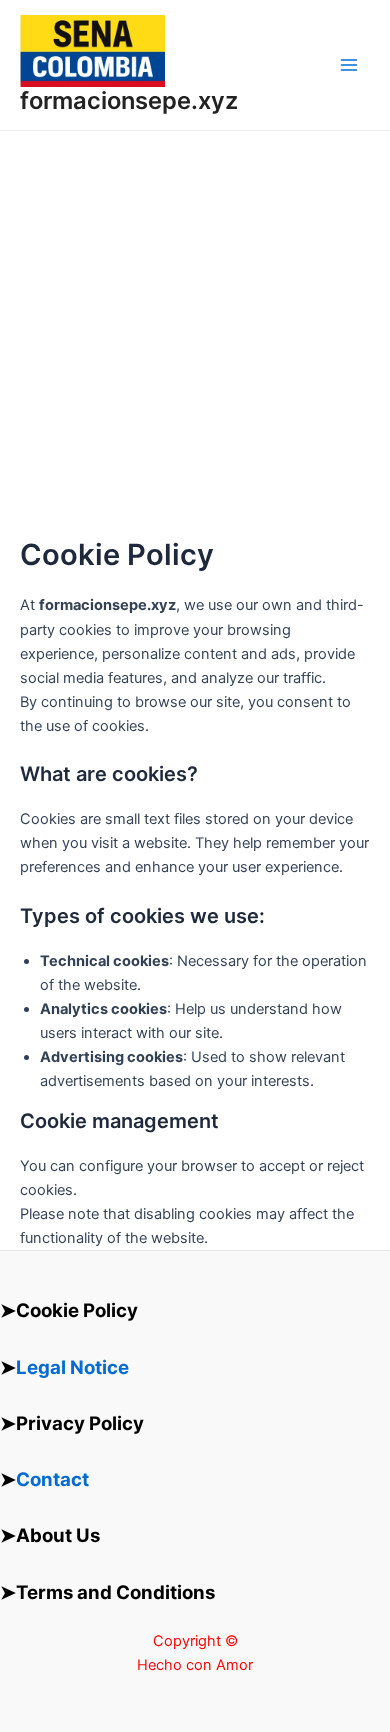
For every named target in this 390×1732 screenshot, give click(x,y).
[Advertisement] (195, 334)
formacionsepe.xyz (129, 100)
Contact (52, 1479)
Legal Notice (72, 1367)
